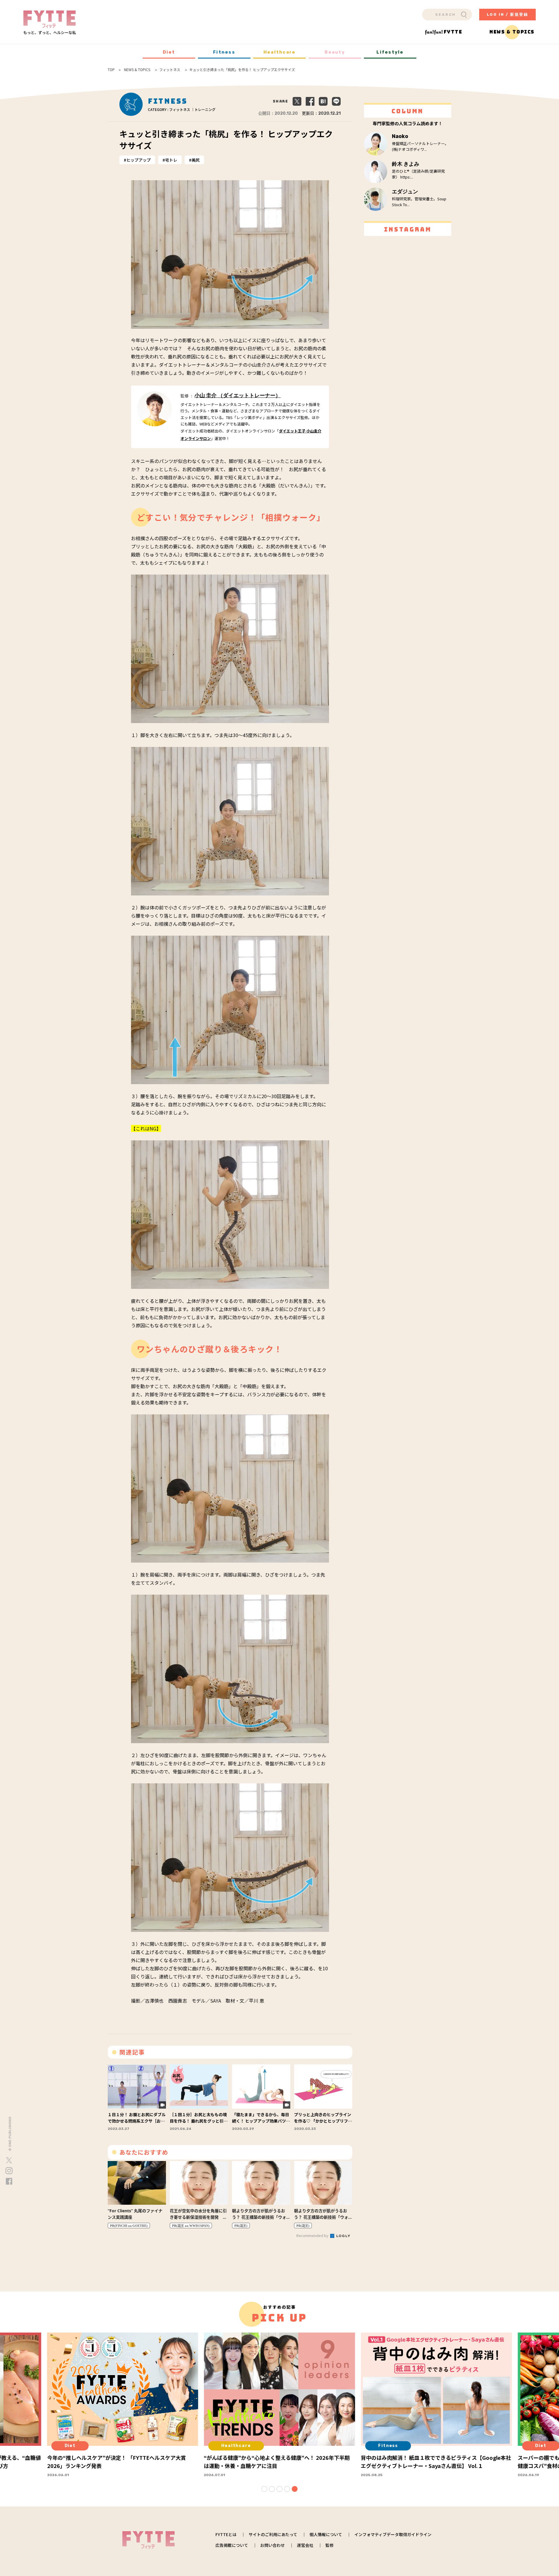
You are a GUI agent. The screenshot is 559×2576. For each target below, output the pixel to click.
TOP (111, 70)
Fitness (224, 52)
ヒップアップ (139, 160)
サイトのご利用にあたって (273, 2534)
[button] (264, 2489)
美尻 (196, 160)
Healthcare (280, 52)
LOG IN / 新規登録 (508, 14)
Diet (169, 52)
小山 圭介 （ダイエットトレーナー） (238, 395)
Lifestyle (390, 52)
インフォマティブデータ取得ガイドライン (393, 2534)
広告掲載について (232, 2545)
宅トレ (171, 160)
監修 (330, 2545)
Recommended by (313, 2235)
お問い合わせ (273, 2545)
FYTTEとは (226, 2534)
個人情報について (326, 2534)
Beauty (335, 52)
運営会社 (305, 2545)
